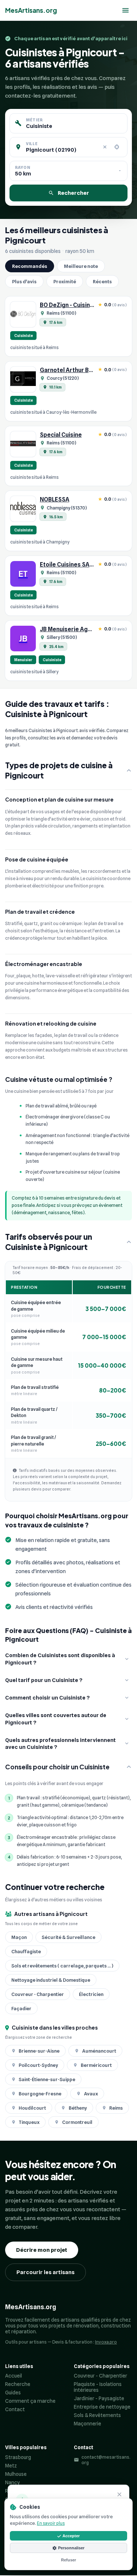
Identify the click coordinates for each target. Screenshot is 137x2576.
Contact (15, 2409)
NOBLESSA (55, 499)
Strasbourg (18, 2457)
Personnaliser (71, 2548)
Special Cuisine (61, 435)
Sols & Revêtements (97, 2415)
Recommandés (30, 266)
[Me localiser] (117, 147)
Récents (102, 281)
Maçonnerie (87, 2424)
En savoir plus (51, 2523)
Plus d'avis (24, 281)
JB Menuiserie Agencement (78, 629)
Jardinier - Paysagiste (99, 2398)
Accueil (14, 2376)
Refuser (68, 2560)
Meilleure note (81, 266)
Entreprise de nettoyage (102, 2407)
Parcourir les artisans (45, 2272)
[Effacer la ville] (105, 147)
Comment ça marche (30, 2401)
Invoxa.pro (106, 2342)
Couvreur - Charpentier (100, 2376)
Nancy (12, 2482)
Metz (11, 2466)
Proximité (65, 281)
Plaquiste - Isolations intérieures (98, 2387)
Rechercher (73, 193)
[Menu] (125, 10)
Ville (32, 144)
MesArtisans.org (31, 10)
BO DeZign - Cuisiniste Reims (79, 305)
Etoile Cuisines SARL (68, 565)
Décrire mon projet (42, 2250)
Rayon (22, 167)
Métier (34, 120)
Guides (13, 2393)
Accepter (71, 2536)
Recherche (18, 2384)
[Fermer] (119, 2495)
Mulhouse (16, 2474)
